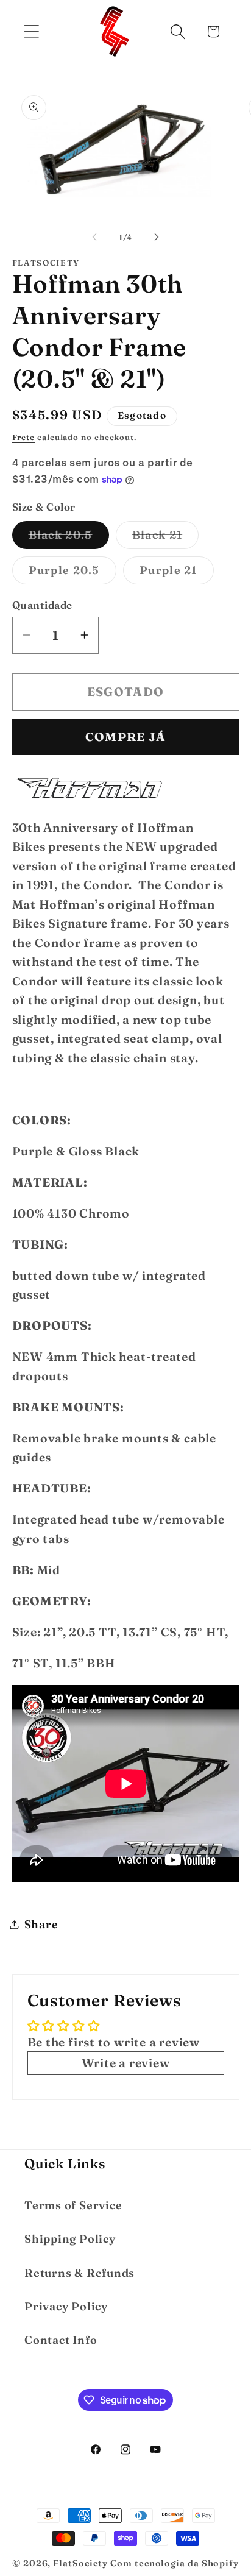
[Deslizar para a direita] (157, 237)
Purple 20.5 (72, 573)
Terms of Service (73, 2205)
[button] (31, 31)
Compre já (126, 737)
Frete (24, 437)
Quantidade (42, 605)
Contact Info (61, 2340)
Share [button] (41, 1924)
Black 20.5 (69, 538)
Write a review (126, 2063)
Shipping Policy (70, 2239)
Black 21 (165, 538)
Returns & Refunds (80, 2273)
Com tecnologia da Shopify (175, 2563)
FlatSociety (80, 2563)
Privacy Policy (66, 2306)
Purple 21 (177, 573)
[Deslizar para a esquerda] (94, 237)
